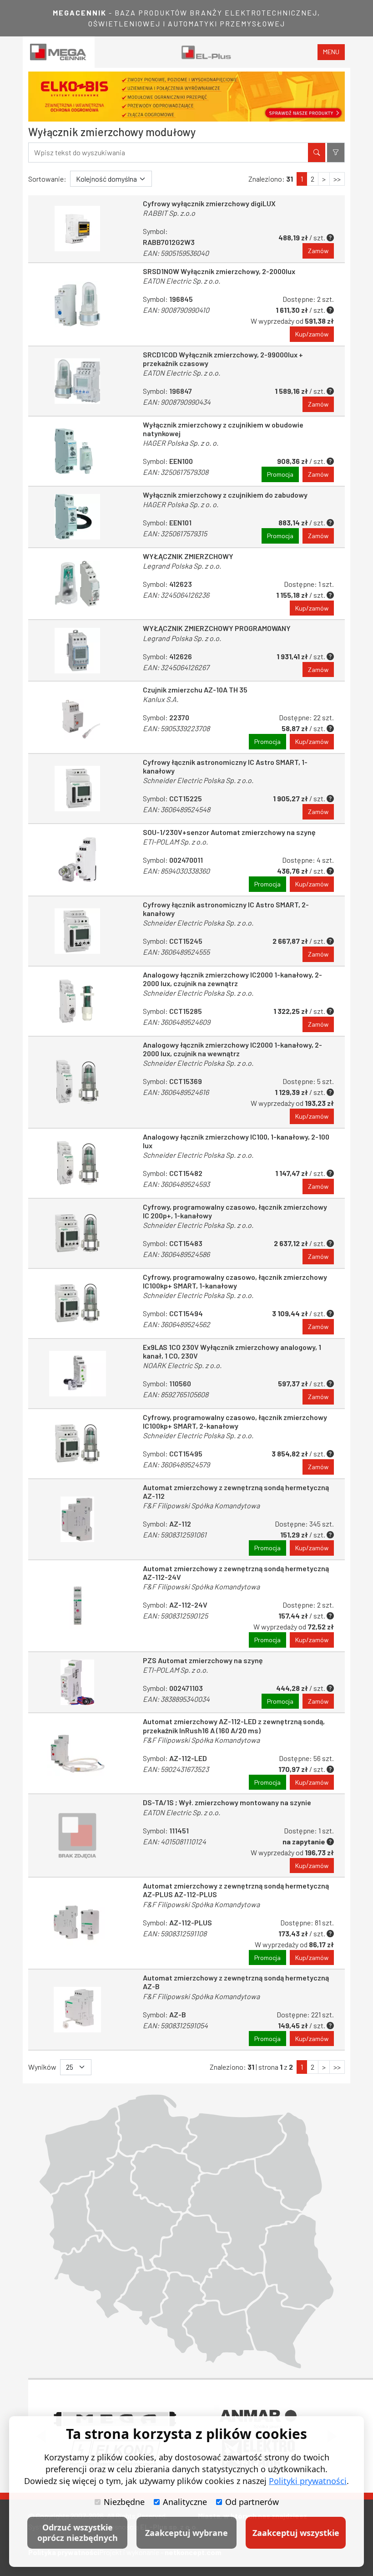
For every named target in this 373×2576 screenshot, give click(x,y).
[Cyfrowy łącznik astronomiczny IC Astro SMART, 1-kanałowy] (77, 789)
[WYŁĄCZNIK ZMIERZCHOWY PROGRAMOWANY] (77, 650)
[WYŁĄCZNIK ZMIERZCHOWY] (77, 584)
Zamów (318, 251)
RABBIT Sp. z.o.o (169, 213)
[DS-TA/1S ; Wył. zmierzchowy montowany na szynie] (77, 1835)
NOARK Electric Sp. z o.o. (182, 1365)
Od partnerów (252, 2502)
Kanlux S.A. (161, 699)
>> (337, 179)
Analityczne (185, 2502)
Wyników (42, 2067)
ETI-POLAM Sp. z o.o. (175, 842)
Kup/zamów (312, 334)
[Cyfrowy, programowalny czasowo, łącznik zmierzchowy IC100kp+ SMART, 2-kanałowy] (77, 1444)
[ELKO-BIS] (186, 97)
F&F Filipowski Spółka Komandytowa (201, 1505)
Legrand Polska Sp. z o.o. (182, 566)
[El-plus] (206, 52)
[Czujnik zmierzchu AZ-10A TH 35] (77, 717)
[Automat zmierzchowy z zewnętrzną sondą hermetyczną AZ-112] (77, 1519)
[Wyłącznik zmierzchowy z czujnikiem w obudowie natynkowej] (77, 451)
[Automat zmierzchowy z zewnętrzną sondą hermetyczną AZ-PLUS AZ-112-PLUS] (77, 1923)
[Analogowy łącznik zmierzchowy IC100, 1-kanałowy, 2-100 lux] (77, 1163)
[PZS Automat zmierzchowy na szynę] (77, 1683)
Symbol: (176, 242)
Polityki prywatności (308, 2481)
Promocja (280, 474)
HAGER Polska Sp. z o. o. (181, 443)
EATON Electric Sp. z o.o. (181, 281)
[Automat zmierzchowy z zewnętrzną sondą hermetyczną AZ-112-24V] (77, 1606)
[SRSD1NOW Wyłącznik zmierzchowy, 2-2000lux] (77, 304)
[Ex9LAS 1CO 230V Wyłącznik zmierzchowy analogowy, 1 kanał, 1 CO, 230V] (77, 1374)
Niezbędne (124, 2502)
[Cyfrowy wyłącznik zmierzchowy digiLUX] (77, 229)
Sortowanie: (47, 179)
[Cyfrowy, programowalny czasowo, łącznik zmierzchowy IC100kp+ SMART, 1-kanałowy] (77, 1303)
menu (331, 52)
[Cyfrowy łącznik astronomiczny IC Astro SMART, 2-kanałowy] (77, 931)
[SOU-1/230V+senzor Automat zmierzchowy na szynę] (77, 860)
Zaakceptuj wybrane (186, 2533)
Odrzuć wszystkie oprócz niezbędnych (78, 2533)
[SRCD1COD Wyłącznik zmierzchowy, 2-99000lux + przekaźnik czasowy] (77, 381)
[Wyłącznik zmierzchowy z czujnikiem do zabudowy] (77, 517)
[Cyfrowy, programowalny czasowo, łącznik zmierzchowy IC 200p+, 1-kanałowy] (77, 1233)
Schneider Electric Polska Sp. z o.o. (198, 780)
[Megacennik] (59, 52)
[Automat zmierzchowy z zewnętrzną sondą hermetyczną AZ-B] (77, 2010)
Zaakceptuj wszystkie (296, 2533)
